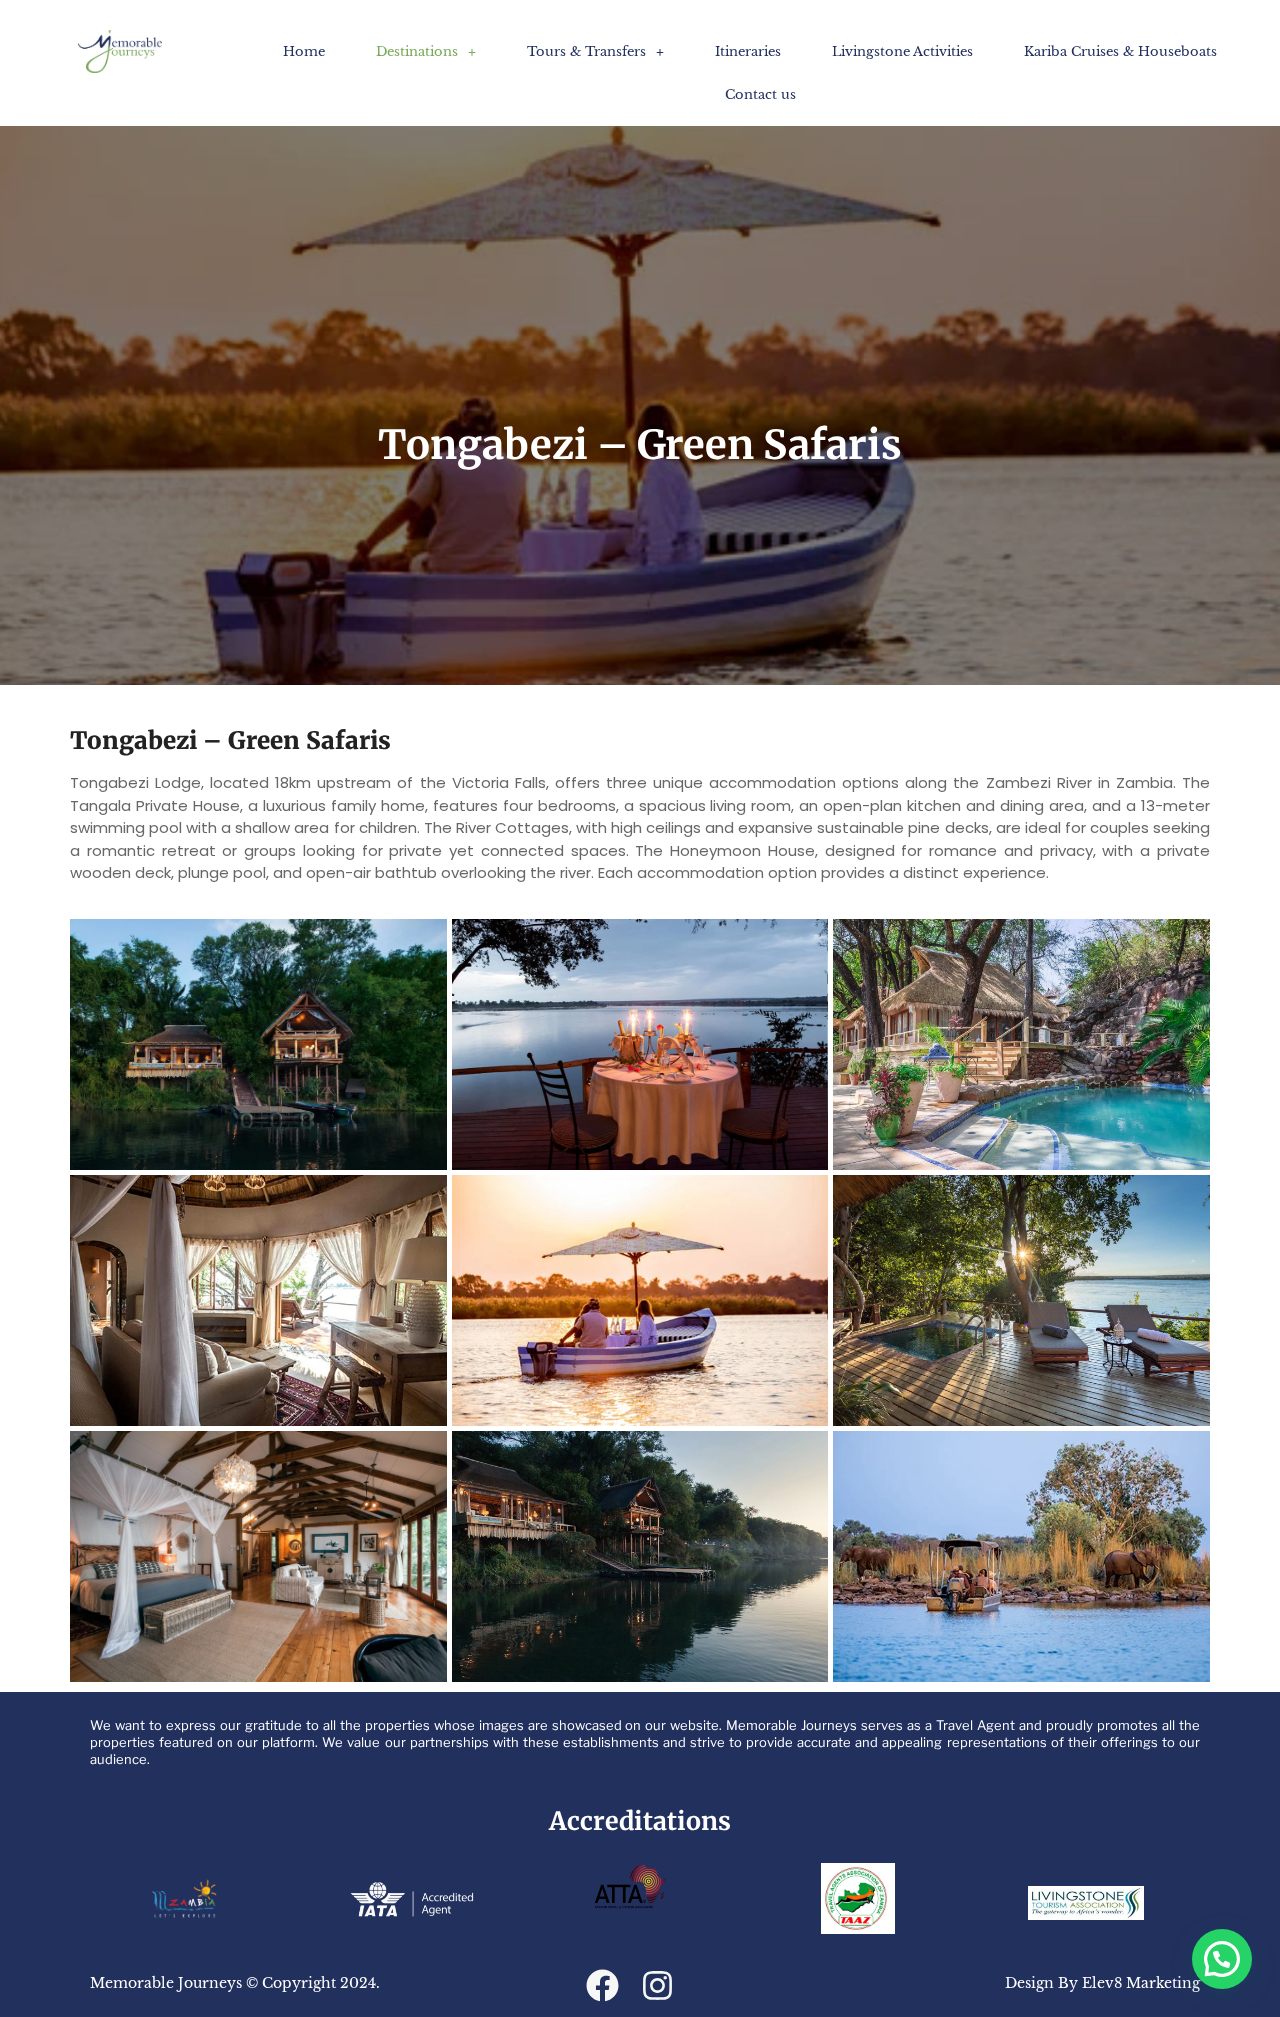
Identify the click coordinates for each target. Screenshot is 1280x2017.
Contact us (760, 94)
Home (304, 51)
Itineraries (748, 51)
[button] (426, 51)
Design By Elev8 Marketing (1102, 1983)
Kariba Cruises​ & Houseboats (1120, 51)
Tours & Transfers (586, 51)
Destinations (417, 51)
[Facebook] (602, 1985)
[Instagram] (657, 1985)
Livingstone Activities (902, 51)
